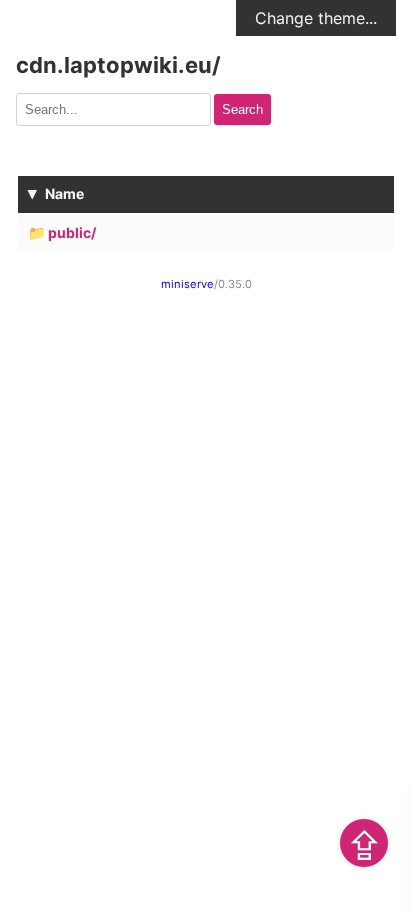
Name (64, 193)
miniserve (187, 284)
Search (242, 109)
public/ (72, 232)
